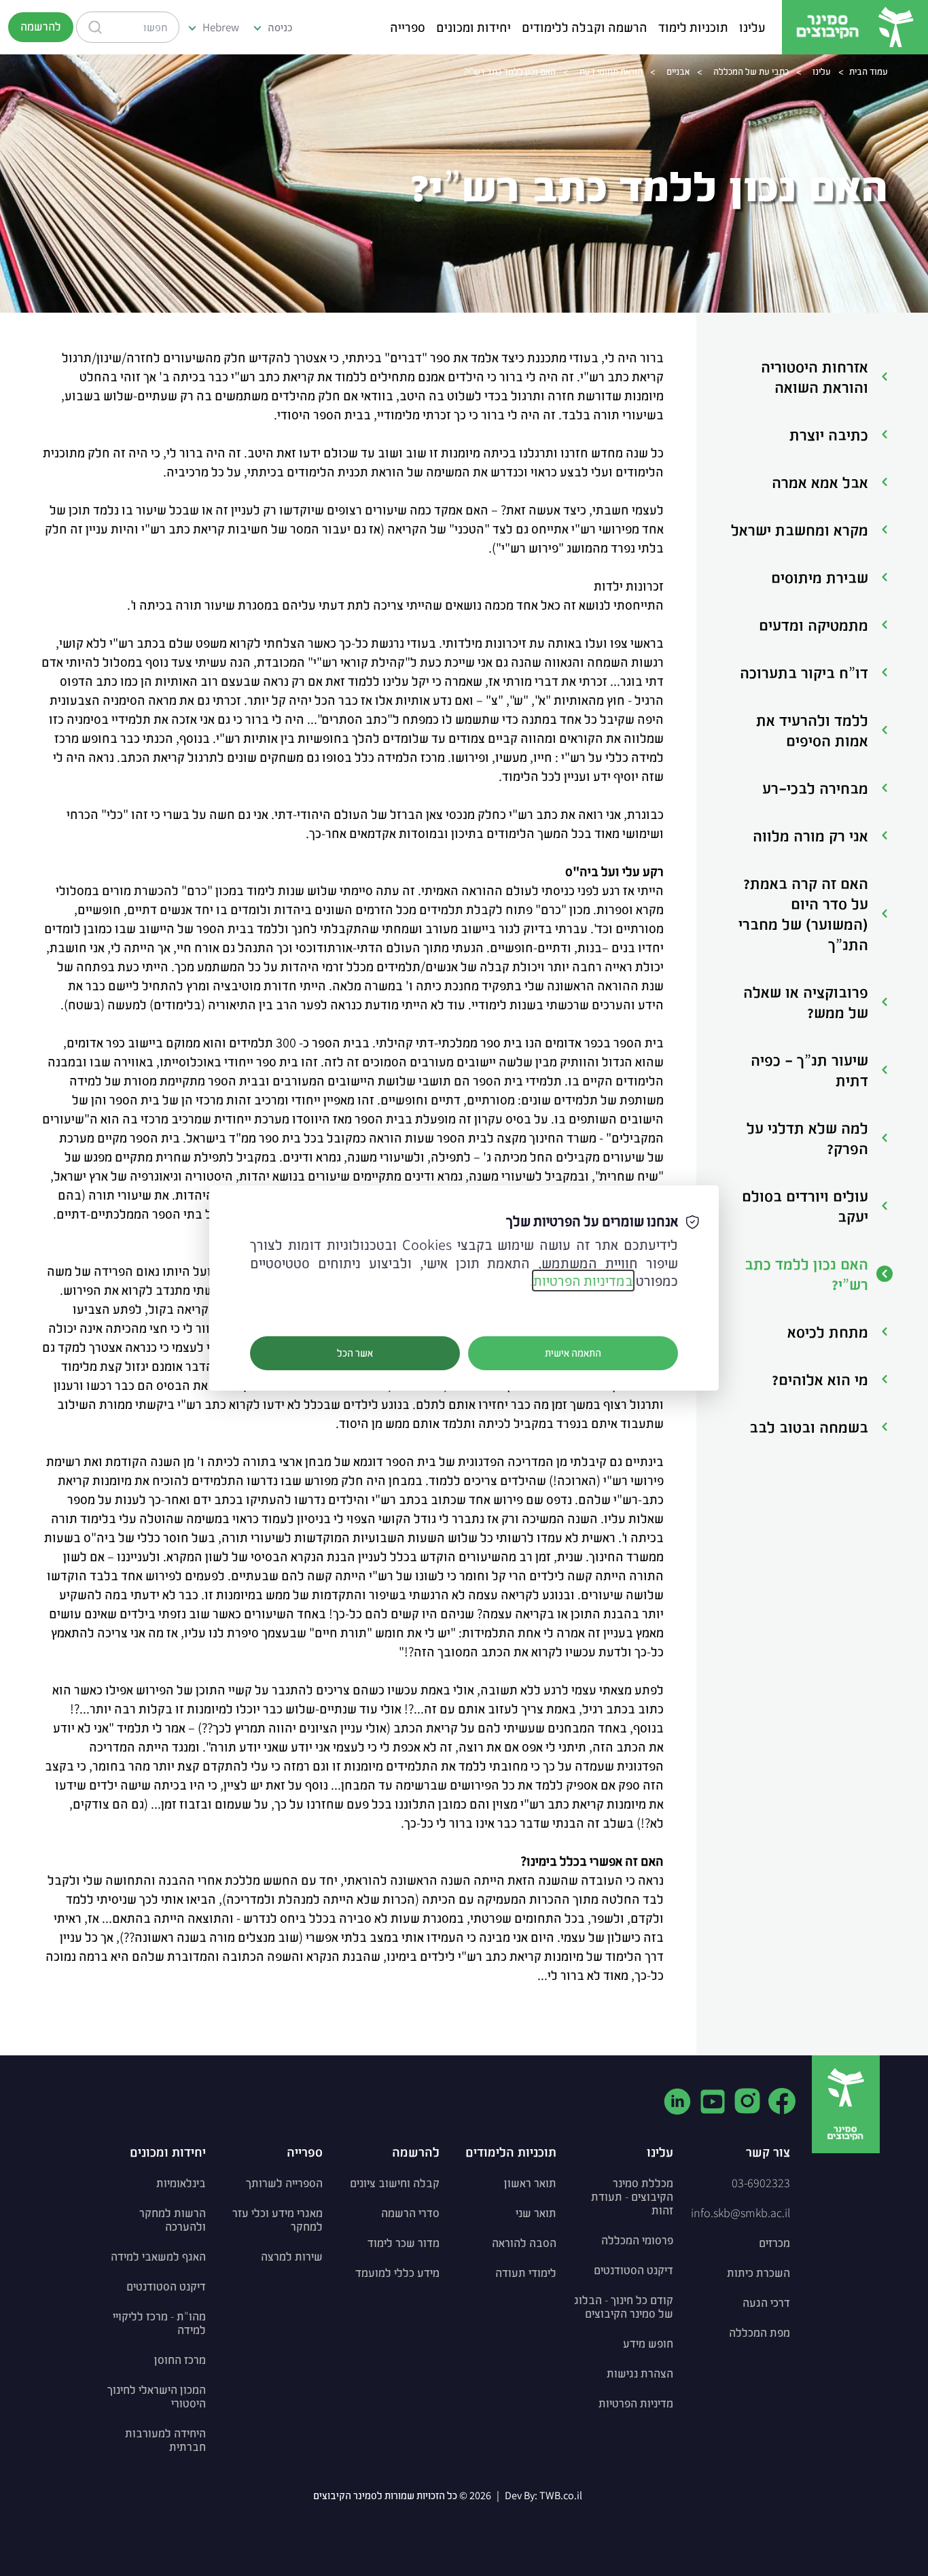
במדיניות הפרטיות (583, 1281)
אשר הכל (355, 1353)
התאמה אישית (573, 1353)
